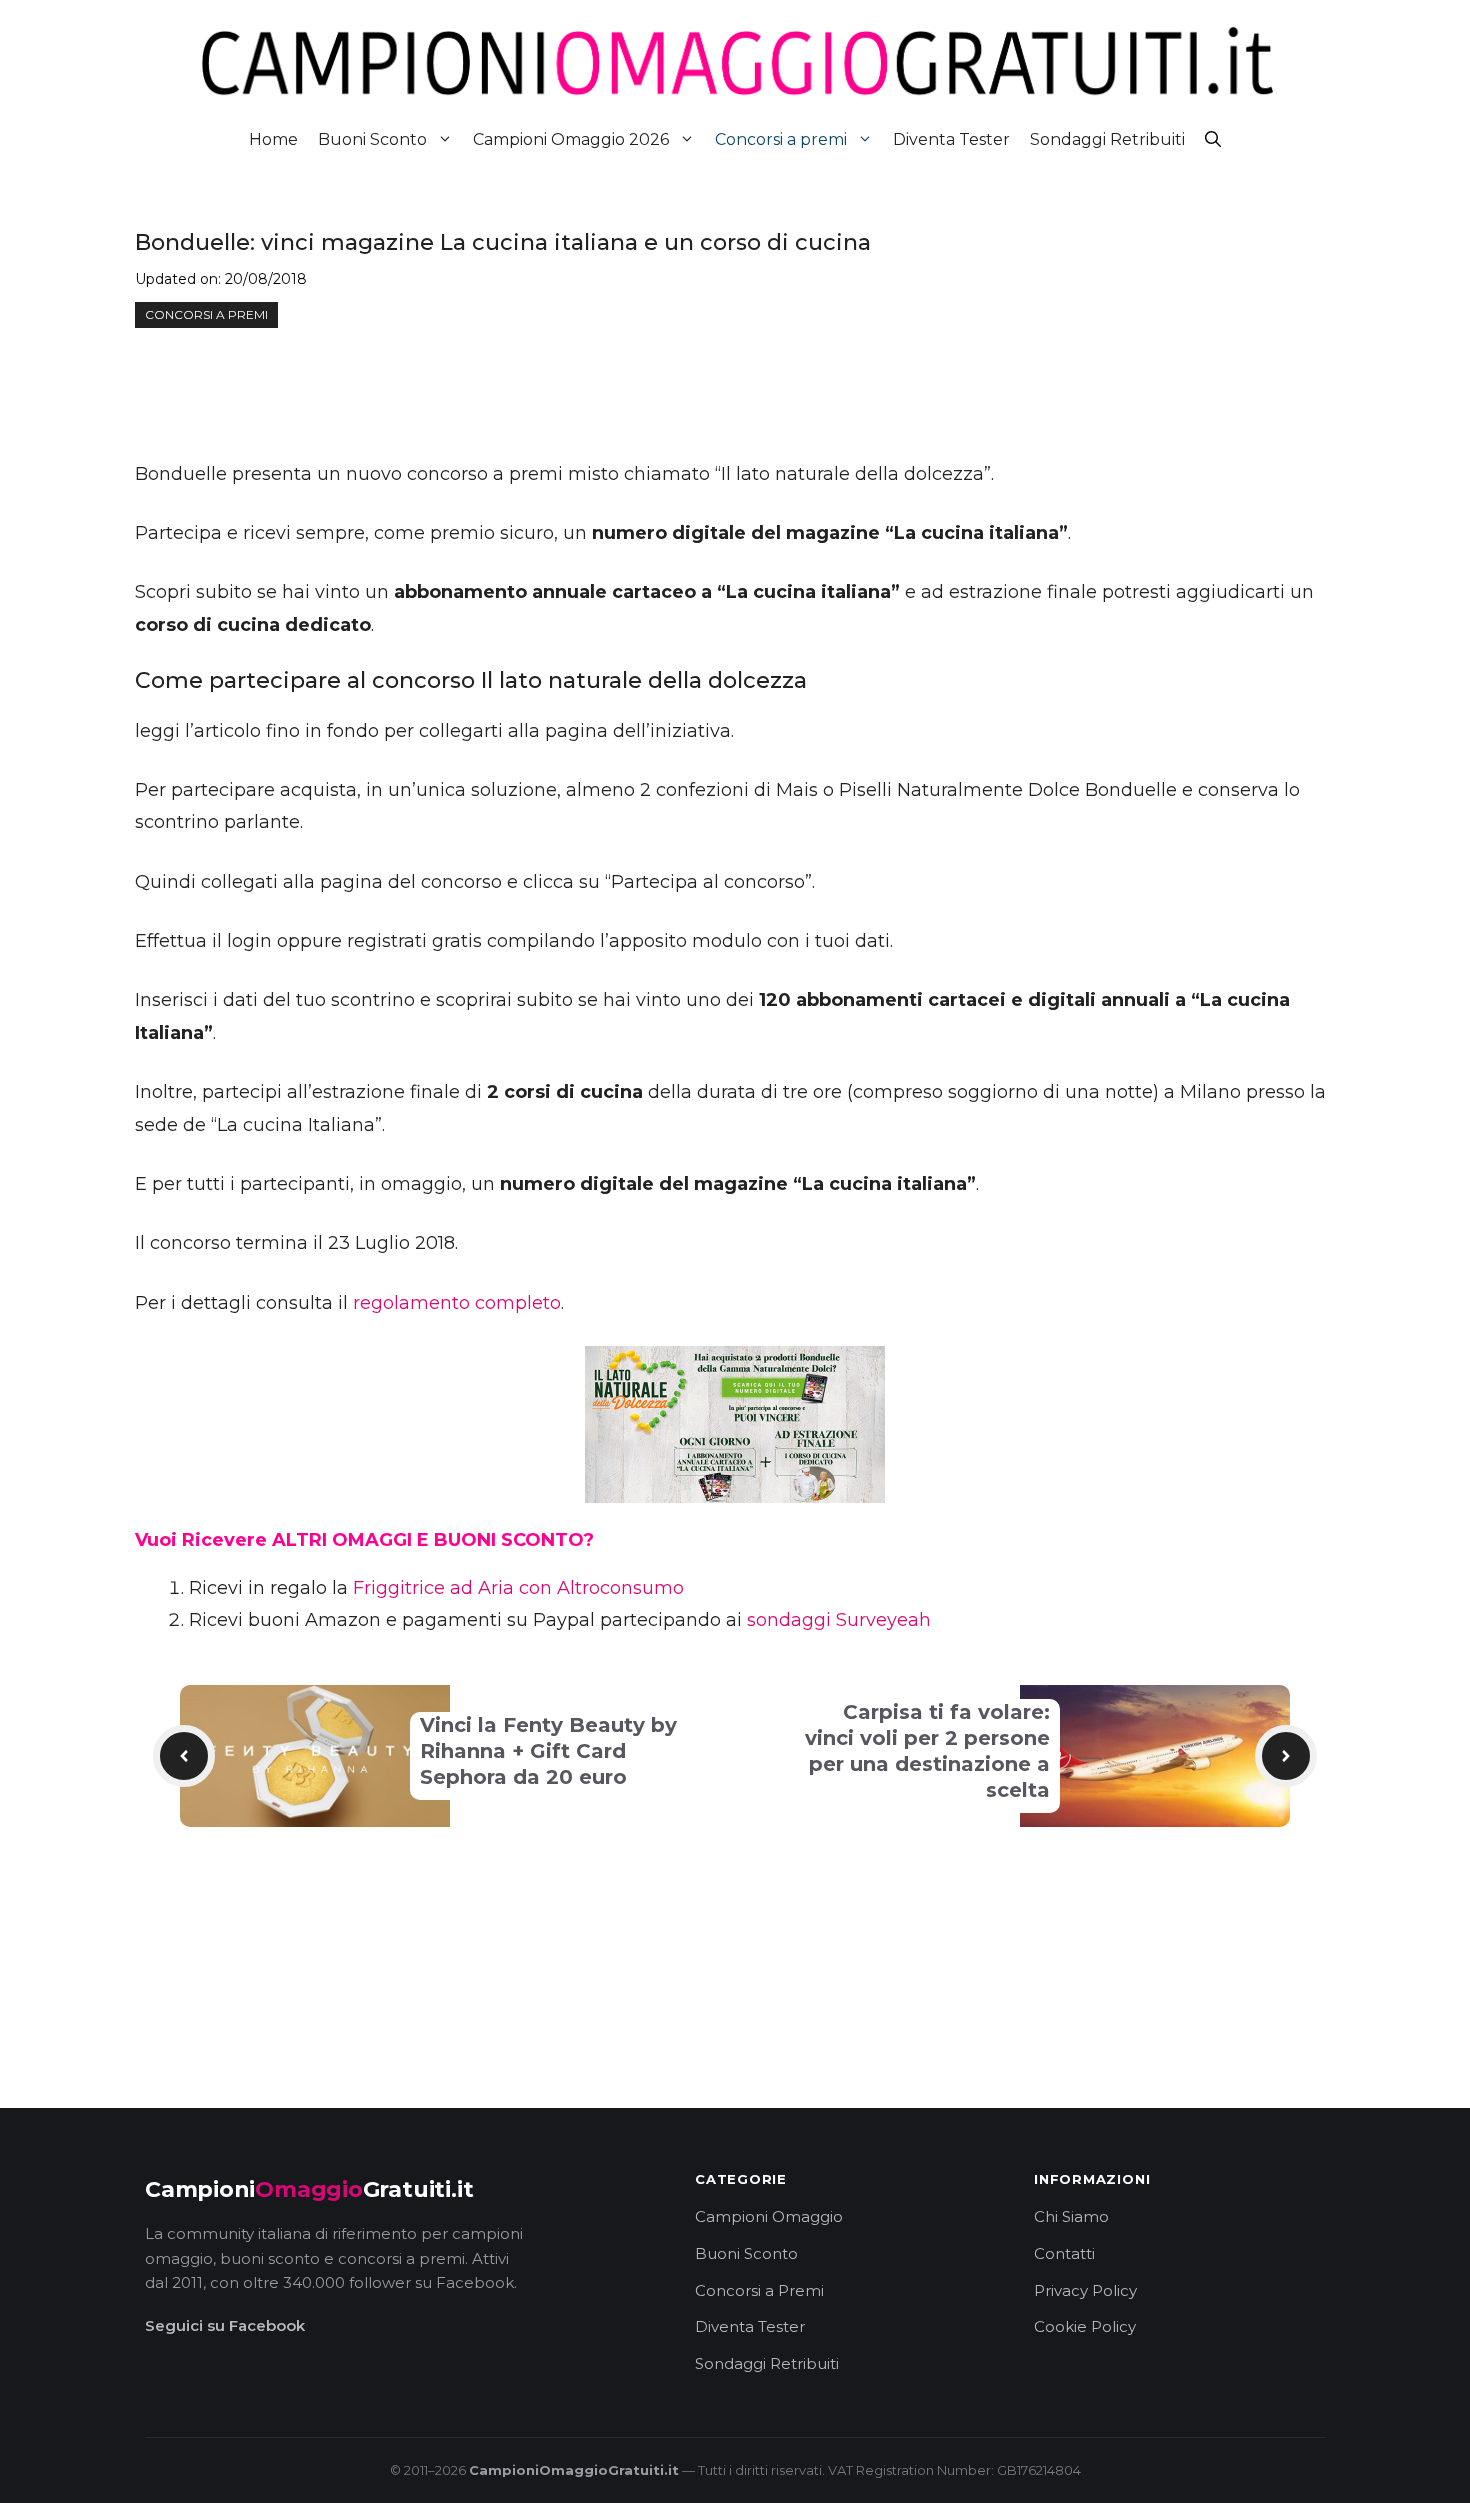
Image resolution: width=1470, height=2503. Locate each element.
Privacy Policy (1085, 2290)
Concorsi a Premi (759, 2290)
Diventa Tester (951, 139)
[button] (1213, 139)
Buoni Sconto (372, 139)
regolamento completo (457, 1303)
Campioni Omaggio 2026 (571, 139)
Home (273, 139)
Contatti (1064, 2253)
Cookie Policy (1085, 2326)
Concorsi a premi (781, 139)
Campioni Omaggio (769, 2216)
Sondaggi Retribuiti (1107, 139)
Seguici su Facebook (225, 2325)
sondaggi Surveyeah (839, 1620)
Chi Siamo (1071, 2216)
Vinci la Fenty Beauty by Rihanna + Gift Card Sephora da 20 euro (548, 1751)
